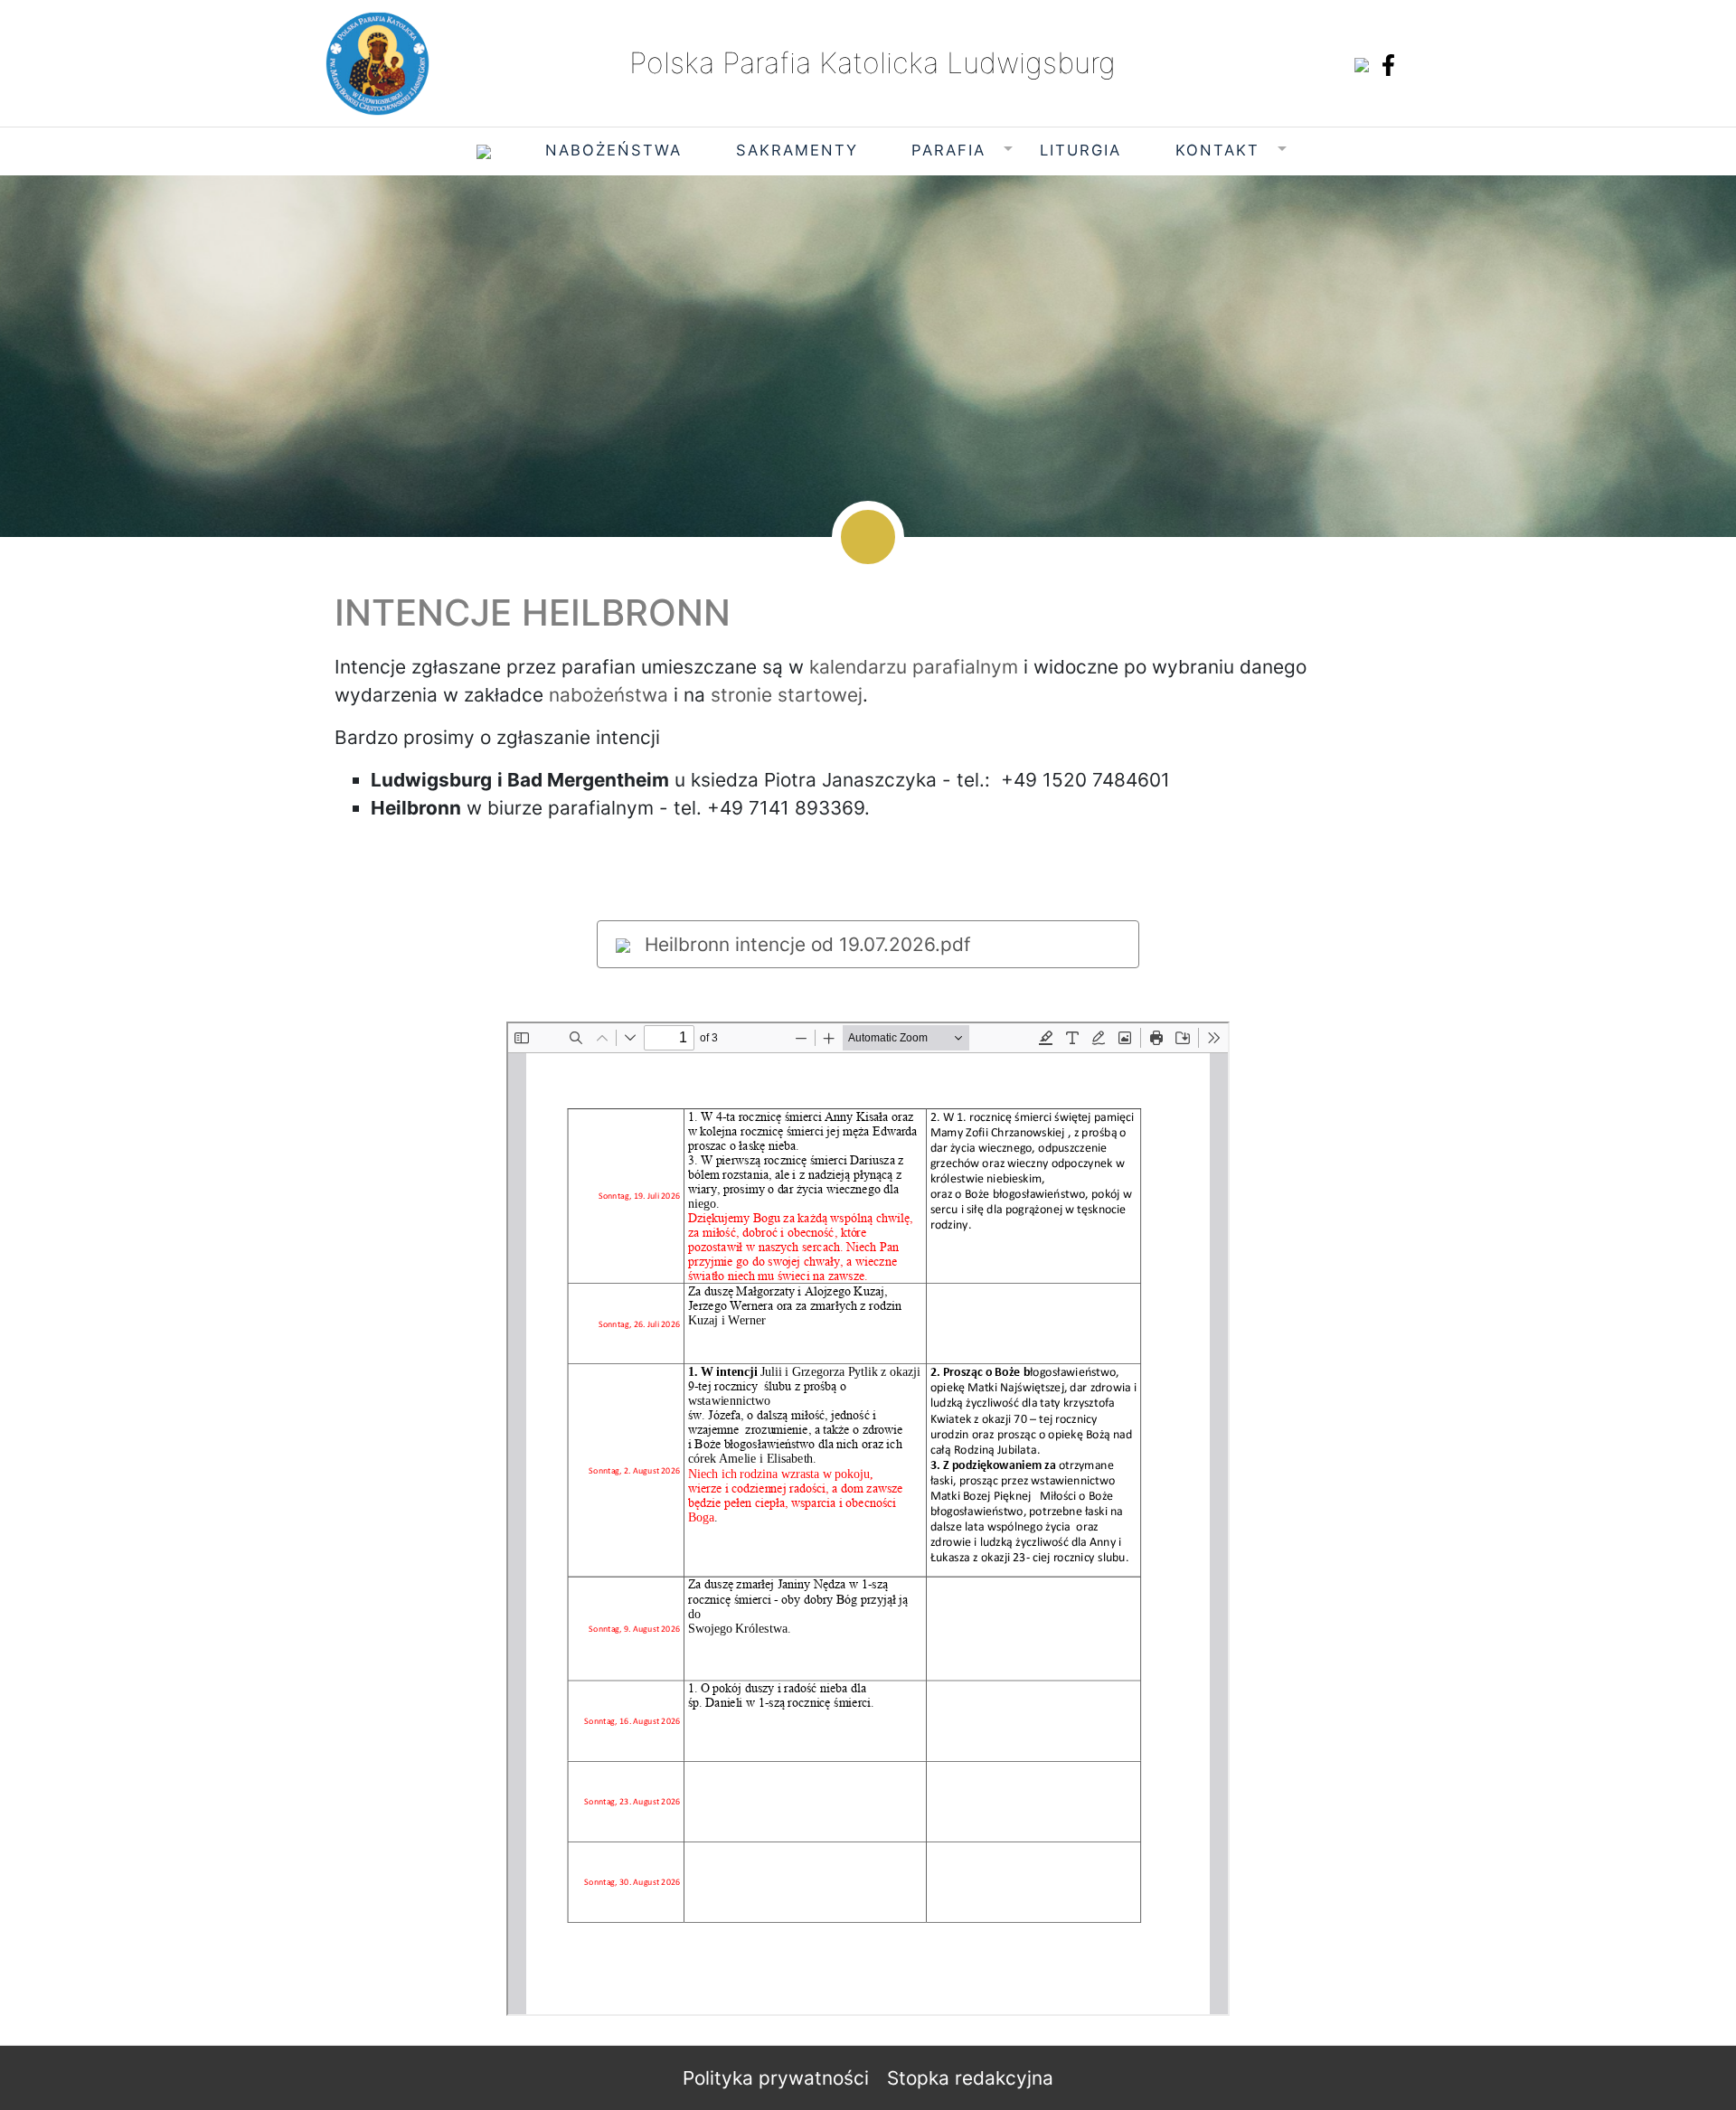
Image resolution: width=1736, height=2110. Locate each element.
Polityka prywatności (776, 2078)
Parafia (948, 150)
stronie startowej (787, 695)
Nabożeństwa (613, 150)
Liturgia (1080, 150)
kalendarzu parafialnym (914, 667)
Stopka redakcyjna (970, 2078)
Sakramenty (797, 150)
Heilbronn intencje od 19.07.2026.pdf (805, 944)
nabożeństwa (609, 695)
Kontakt (1217, 150)
